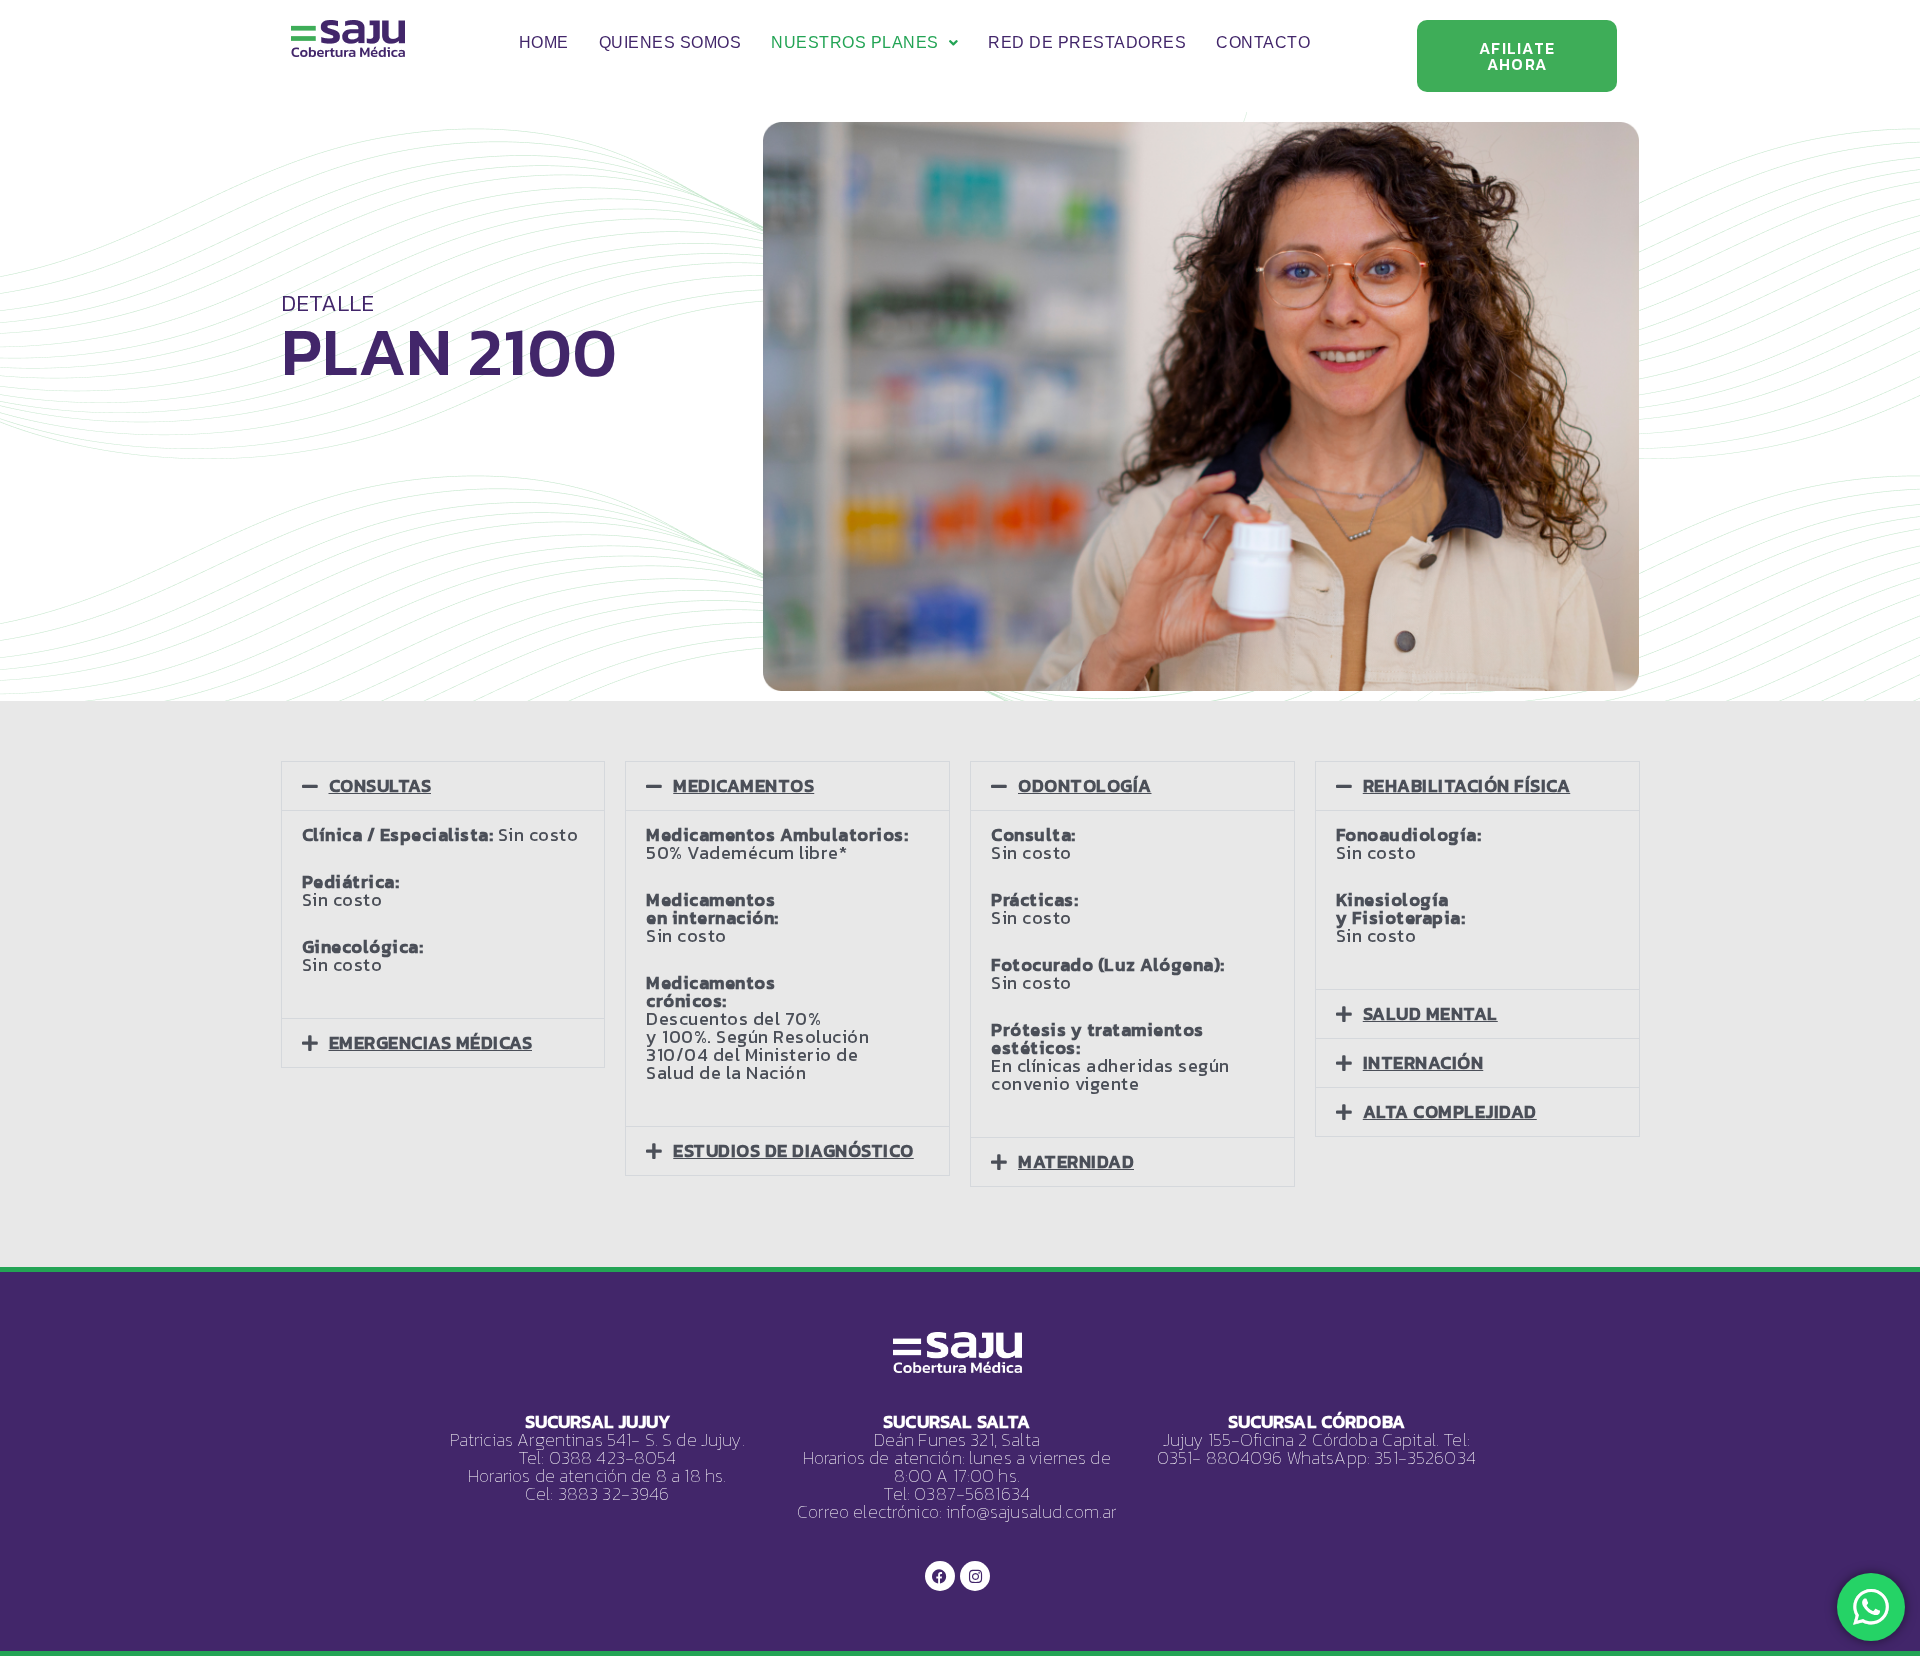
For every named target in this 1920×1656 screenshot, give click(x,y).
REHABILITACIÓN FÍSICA (1467, 785)
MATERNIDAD (1076, 1161)
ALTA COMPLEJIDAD (1450, 1111)
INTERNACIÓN (1423, 1062)
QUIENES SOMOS (670, 42)
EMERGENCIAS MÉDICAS (431, 1042)
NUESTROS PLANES (855, 42)
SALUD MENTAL (1430, 1013)
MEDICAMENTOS (743, 785)
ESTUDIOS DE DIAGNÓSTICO (793, 1150)
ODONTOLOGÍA (1085, 785)
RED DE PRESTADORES (1087, 42)
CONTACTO (1263, 42)
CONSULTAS (380, 785)
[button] (443, 786)
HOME (544, 42)
